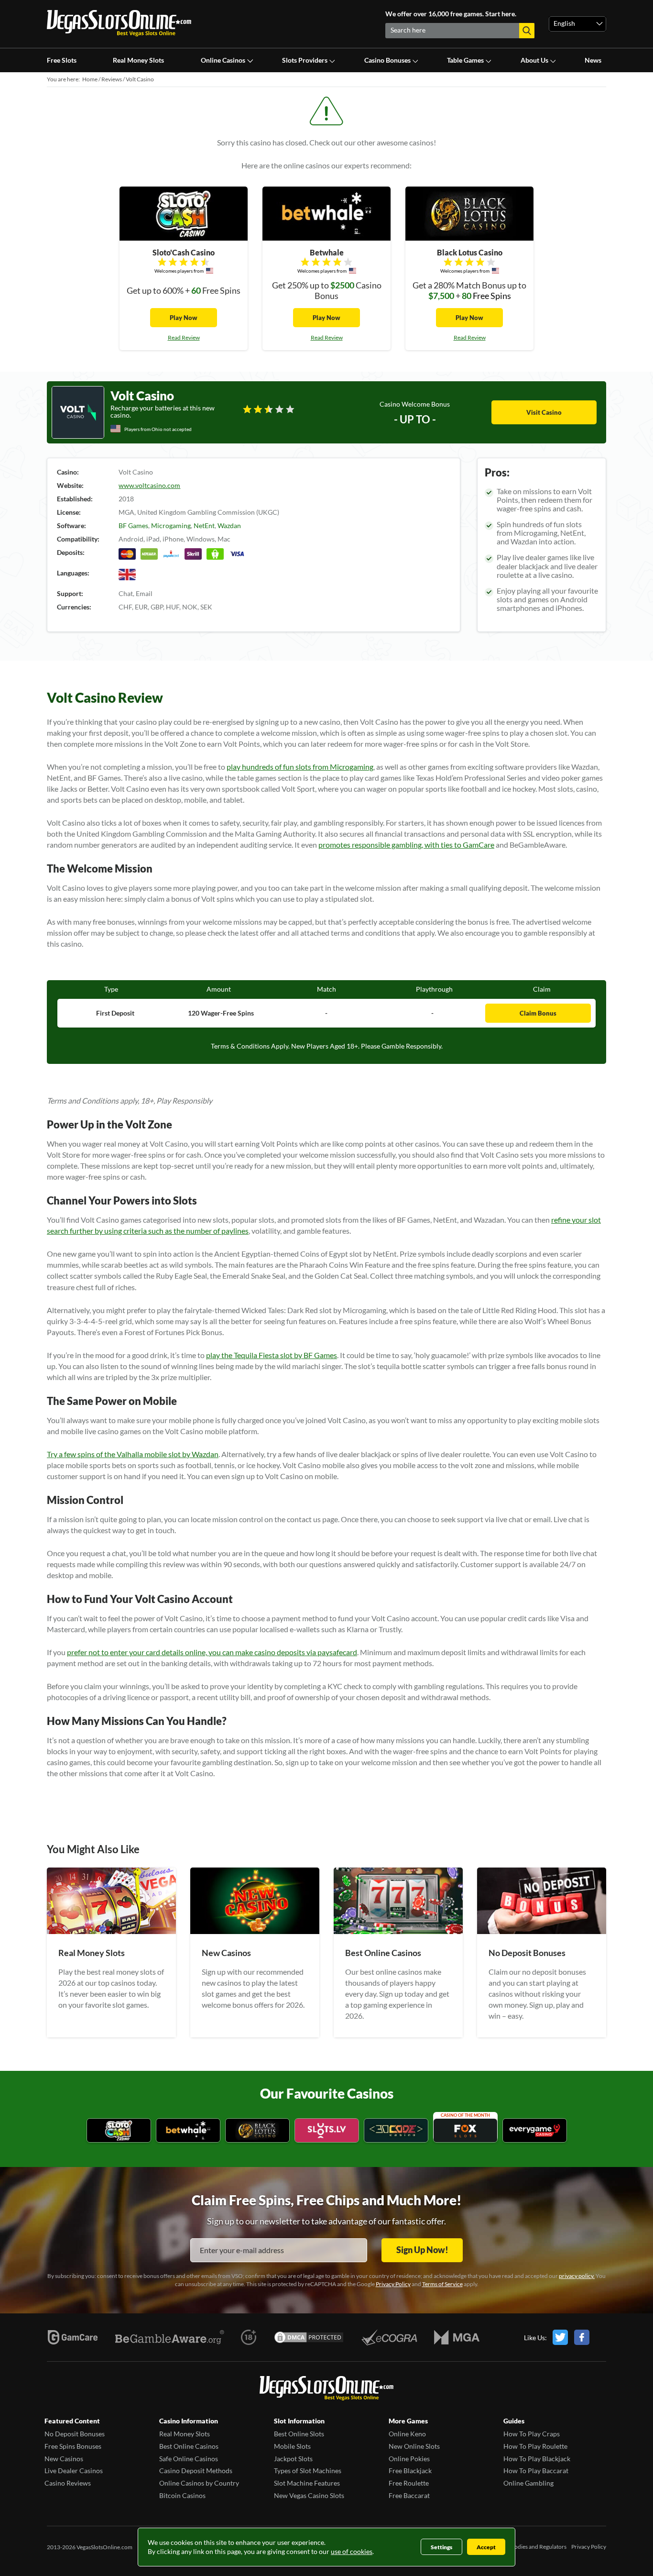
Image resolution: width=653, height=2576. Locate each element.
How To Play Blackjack (537, 2459)
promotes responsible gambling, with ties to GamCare (406, 845)
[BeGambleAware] (170, 2337)
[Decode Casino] (396, 2131)
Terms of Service (442, 2284)
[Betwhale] (188, 2131)
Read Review (184, 337)
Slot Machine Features (307, 2483)
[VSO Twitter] (563, 2337)
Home (90, 79)
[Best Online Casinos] (398, 1931)
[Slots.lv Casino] (327, 2131)
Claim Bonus (538, 1013)
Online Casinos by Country (199, 2483)
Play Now (184, 318)
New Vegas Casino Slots (309, 2495)
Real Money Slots (138, 60)
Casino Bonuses (387, 60)
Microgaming (171, 525)
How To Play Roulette (535, 2446)
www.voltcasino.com (149, 485)
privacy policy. (577, 2276)
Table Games (465, 60)
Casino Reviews (68, 2483)
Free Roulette (409, 2483)
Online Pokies (409, 2459)
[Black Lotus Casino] (257, 2131)
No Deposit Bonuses (75, 2434)
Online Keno (407, 2434)
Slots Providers (305, 60)
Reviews (112, 79)
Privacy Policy (393, 2284)
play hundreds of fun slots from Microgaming (300, 767)
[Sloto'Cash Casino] (119, 2131)
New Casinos (64, 2459)
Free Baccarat (409, 2495)
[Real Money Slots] (111, 1931)
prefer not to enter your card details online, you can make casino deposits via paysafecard (212, 1652)
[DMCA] (309, 2337)
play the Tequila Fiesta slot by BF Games (272, 1355)
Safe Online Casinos (189, 2459)
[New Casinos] (255, 1931)
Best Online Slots (299, 2434)
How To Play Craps (532, 2434)
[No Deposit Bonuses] (542, 1931)
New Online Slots (414, 2446)
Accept (486, 2547)
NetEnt (204, 525)
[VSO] (326, 2389)
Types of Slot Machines (308, 2471)
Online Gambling (528, 2483)
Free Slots (62, 60)
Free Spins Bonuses (73, 2446)
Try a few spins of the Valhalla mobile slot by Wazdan (133, 1454)
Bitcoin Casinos (182, 2495)
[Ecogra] (389, 2337)
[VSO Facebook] (590, 2337)
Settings (441, 2547)
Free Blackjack (410, 2471)
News (593, 60)
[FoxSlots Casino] (465, 2131)
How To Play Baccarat (536, 2471)
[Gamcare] (73, 2337)
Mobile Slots (292, 2446)
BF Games (133, 525)
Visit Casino (544, 412)
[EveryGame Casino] (535, 2131)
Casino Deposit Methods (196, 2471)
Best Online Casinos (189, 2446)
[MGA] (457, 2337)
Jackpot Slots (293, 2459)
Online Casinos (223, 60)
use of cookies (352, 2551)
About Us (534, 60)
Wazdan (229, 525)
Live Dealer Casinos (74, 2471)
